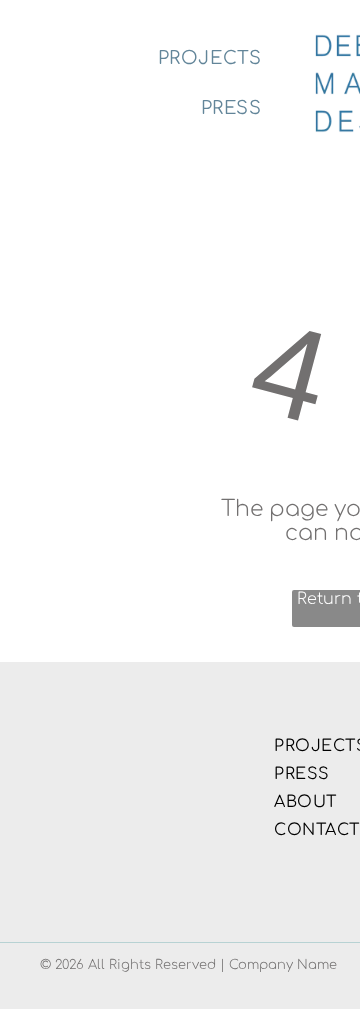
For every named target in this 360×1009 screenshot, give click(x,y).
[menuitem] (210, 58)
